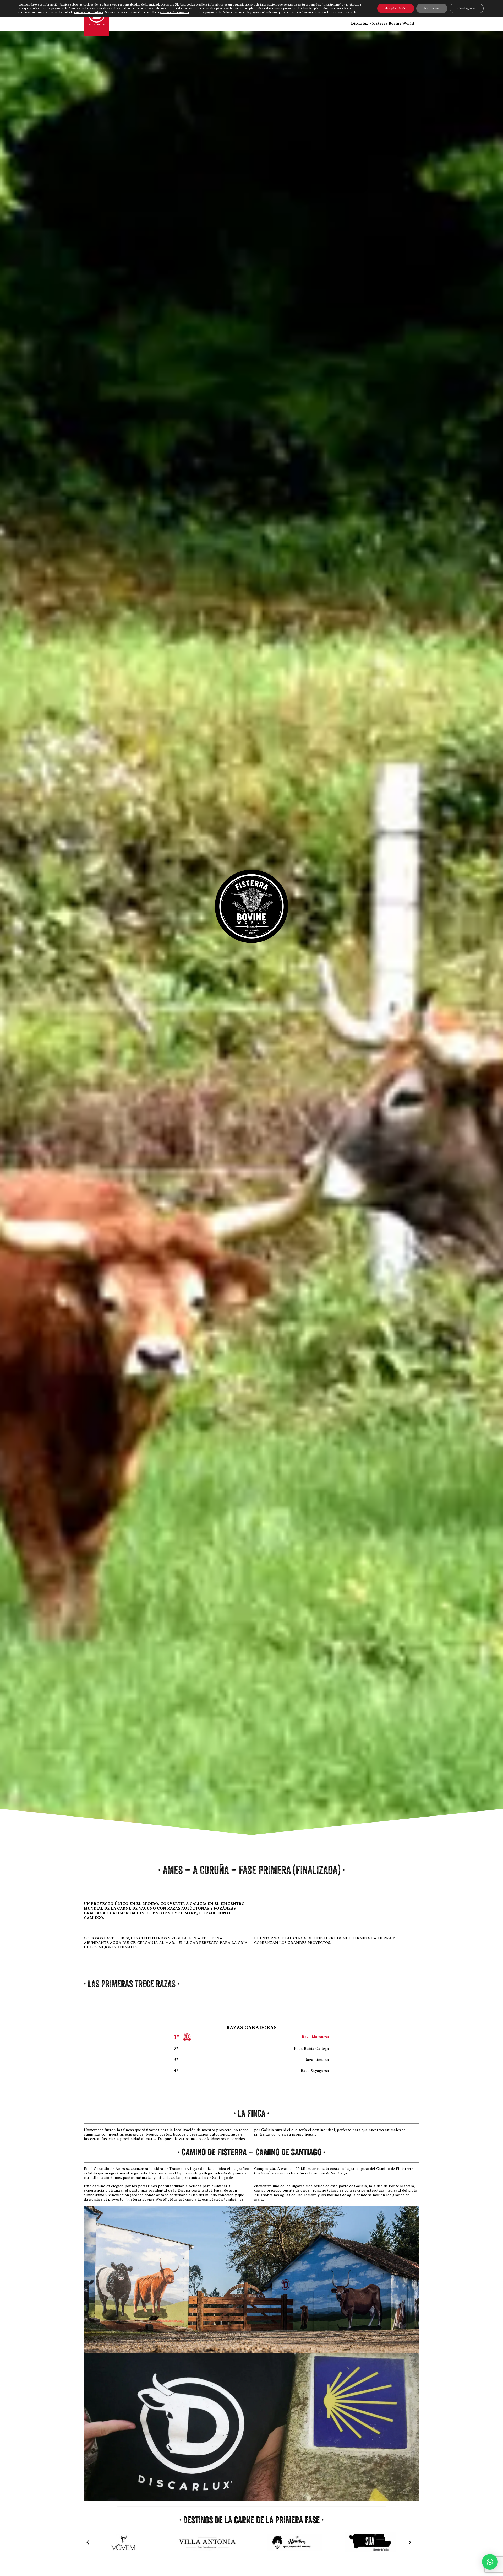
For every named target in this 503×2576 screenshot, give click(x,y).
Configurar (467, 8)
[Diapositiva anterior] (88, 2542)
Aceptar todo (396, 8)
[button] (490, 2562)
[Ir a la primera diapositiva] (410, 2542)
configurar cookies (89, 12)
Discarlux (360, 23)
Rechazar (432, 8)
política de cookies (174, 12)
